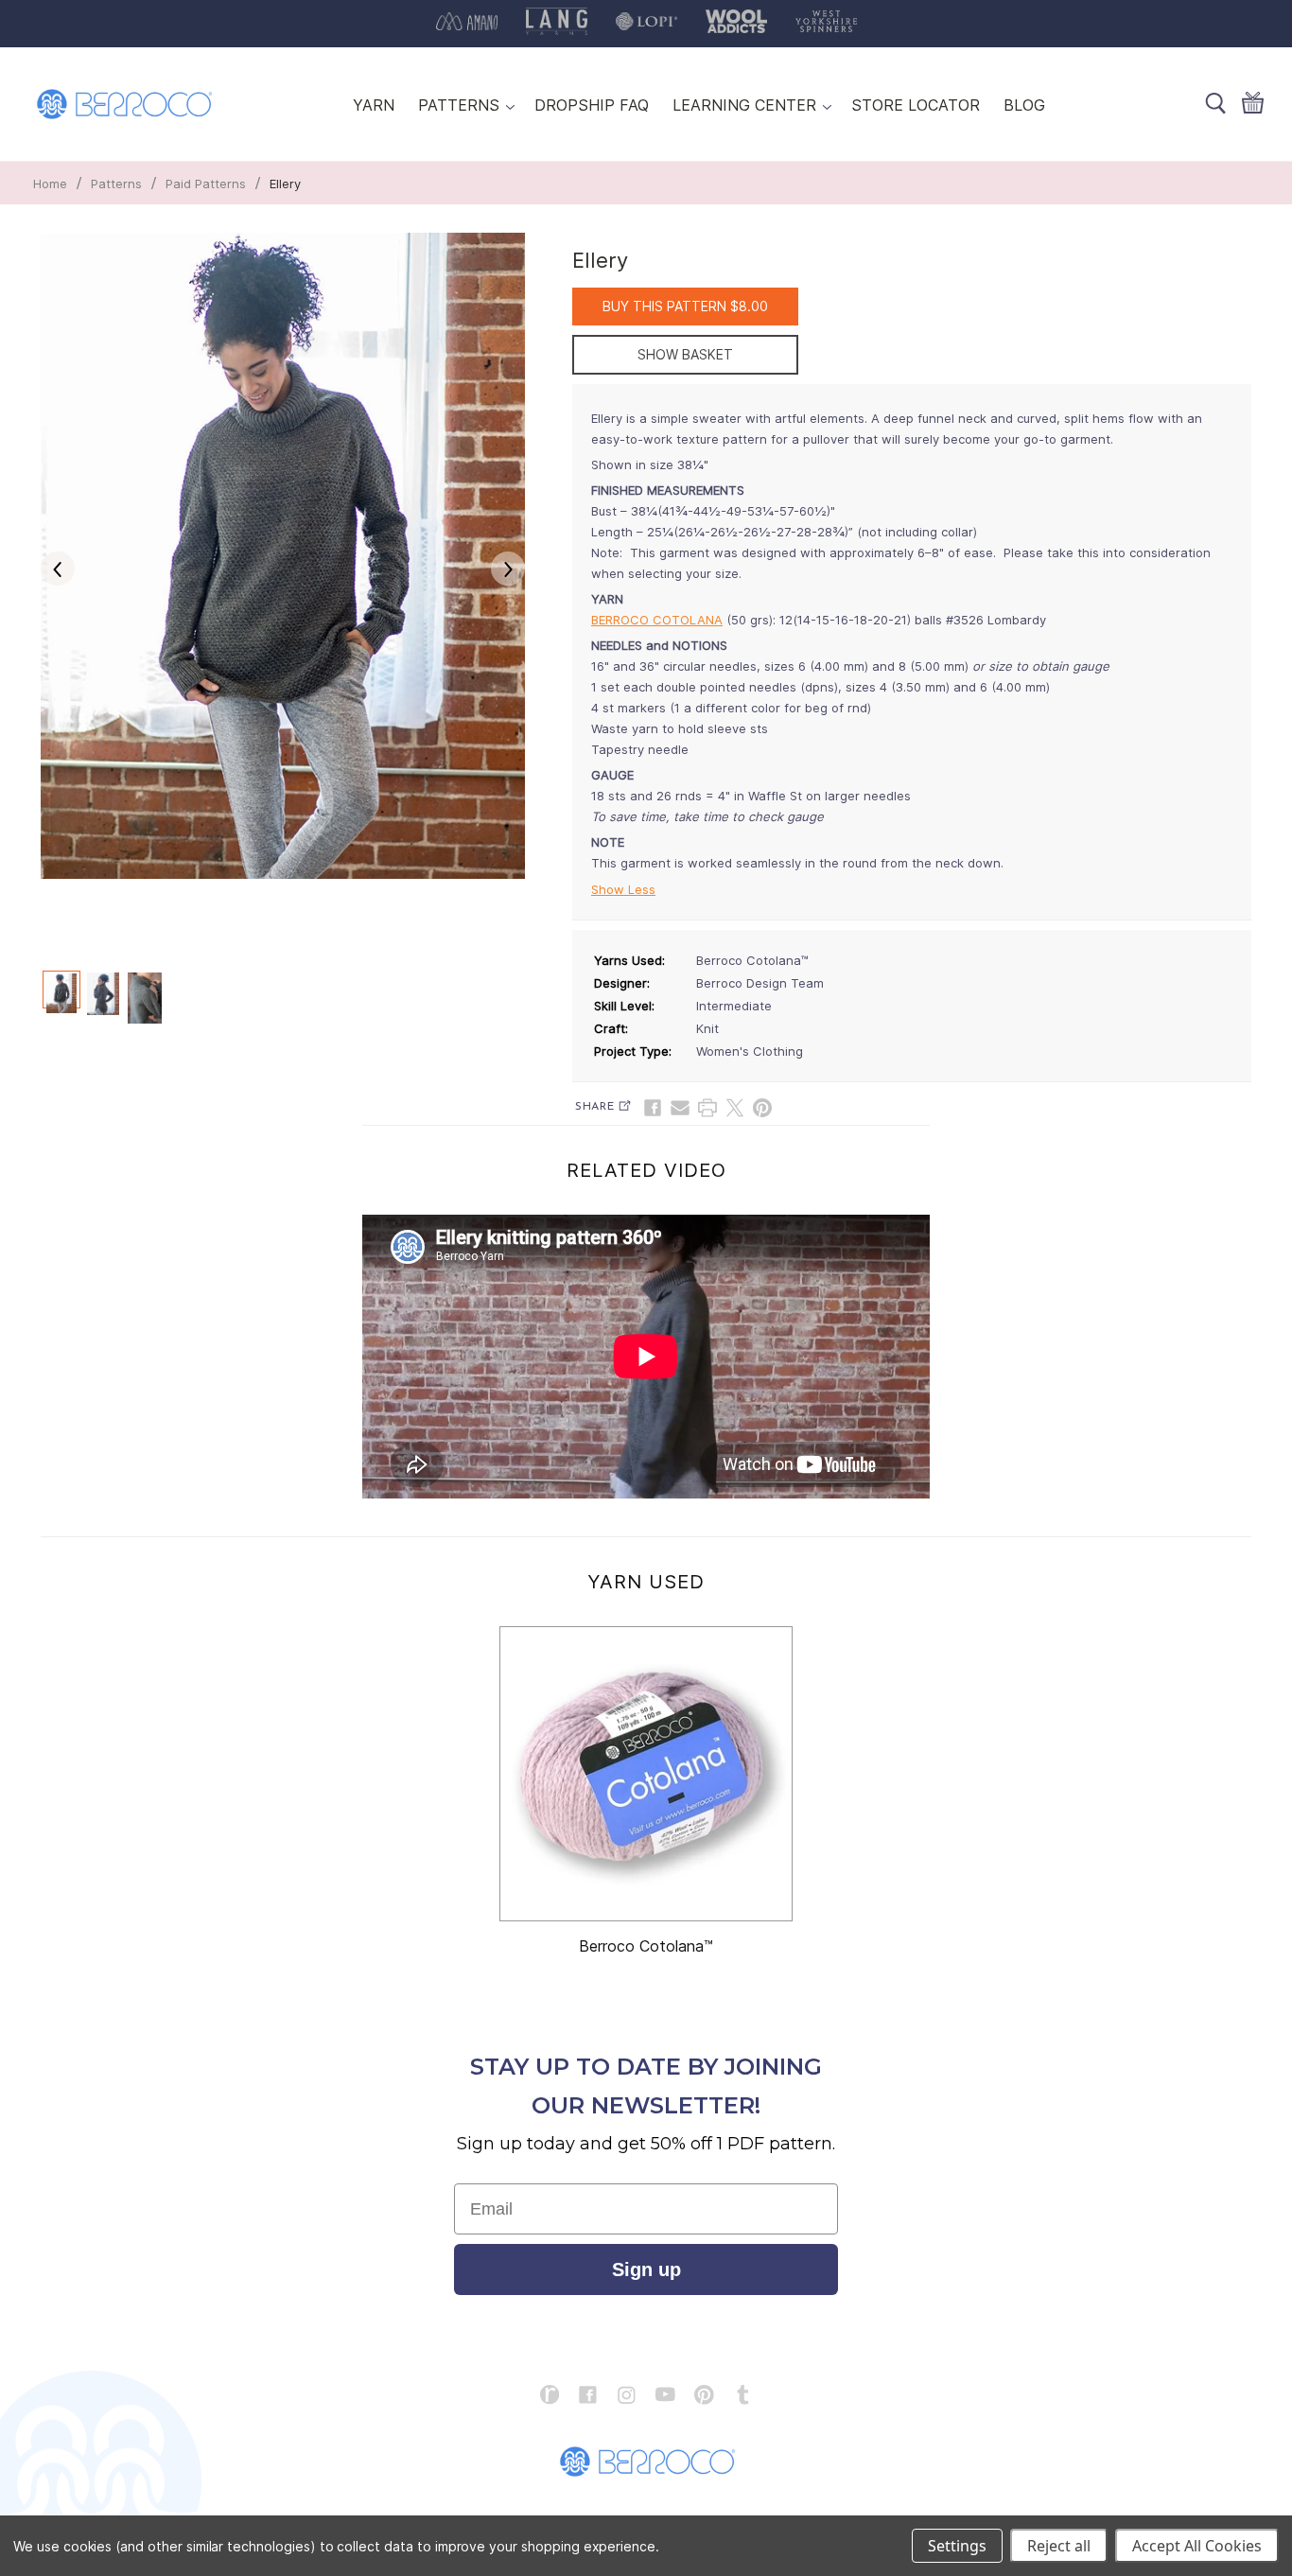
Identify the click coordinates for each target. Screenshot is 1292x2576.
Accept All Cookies (1197, 2546)
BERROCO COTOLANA (657, 620)
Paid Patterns (206, 184)
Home (50, 184)
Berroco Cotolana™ (646, 1946)
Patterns (116, 184)
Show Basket (685, 354)
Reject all (1059, 2546)
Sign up (646, 2269)
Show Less (623, 889)
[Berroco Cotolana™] (646, 1774)
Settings (957, 2546)
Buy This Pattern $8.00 (685, 306)
